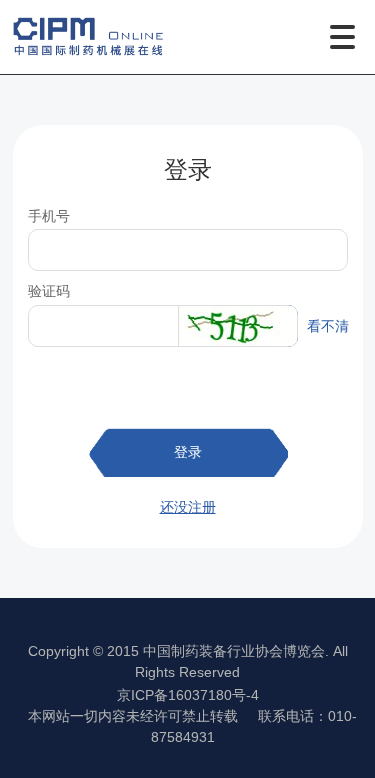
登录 (188, 452)
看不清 (328, 326)
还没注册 (188, 507)
